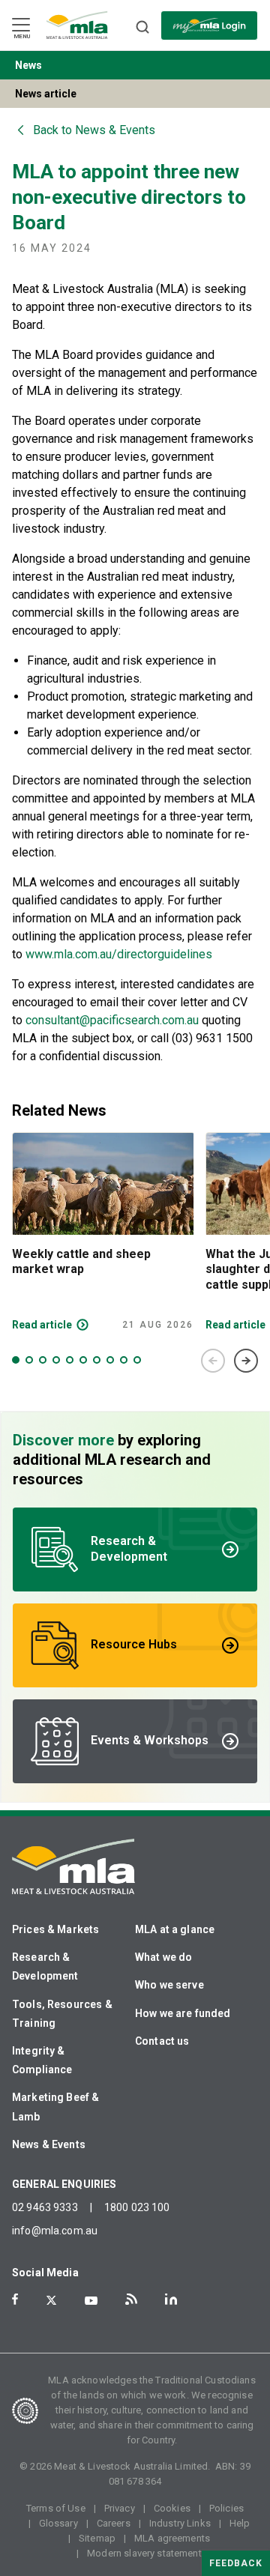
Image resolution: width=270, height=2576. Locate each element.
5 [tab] (70, 1360)
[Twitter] (51, 2300)
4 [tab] (56, 1360)
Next (246, 1361)
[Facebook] (15, 2299)
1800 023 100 (137, 2207)
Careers (114, 2523)
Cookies (172, 2508)
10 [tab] (137, 1360)
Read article (42, 1325)
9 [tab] (124, 1360)
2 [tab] (29, 1360)
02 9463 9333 (45, 2207)
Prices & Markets (55, 1929)
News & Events (49, 2144)
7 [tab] (97, 1360)
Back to (94, 130)
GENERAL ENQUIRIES (64, 2184)
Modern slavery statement (144, 2553)
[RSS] (131, 2299)
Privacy (120, 2508)
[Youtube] (91, 2301)
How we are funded (183, 2013)
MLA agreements (172, 2538)
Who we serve (169, 1985)
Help (240, 2523)
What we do (164, 1957)
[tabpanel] (103, 1231)
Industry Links (180, 2523)
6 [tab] (83, 1360)
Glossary (58, 2523)
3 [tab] (43, 1360)
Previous (213, 1361)
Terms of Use (56, 2508)
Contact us (162, 2041)
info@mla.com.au (55, 2231)
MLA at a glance (175, 1929)
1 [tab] (16, 1360)
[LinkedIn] (171, 2299)
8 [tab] (110, 1360)
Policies (226, 2508)
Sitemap (97, 2538)
